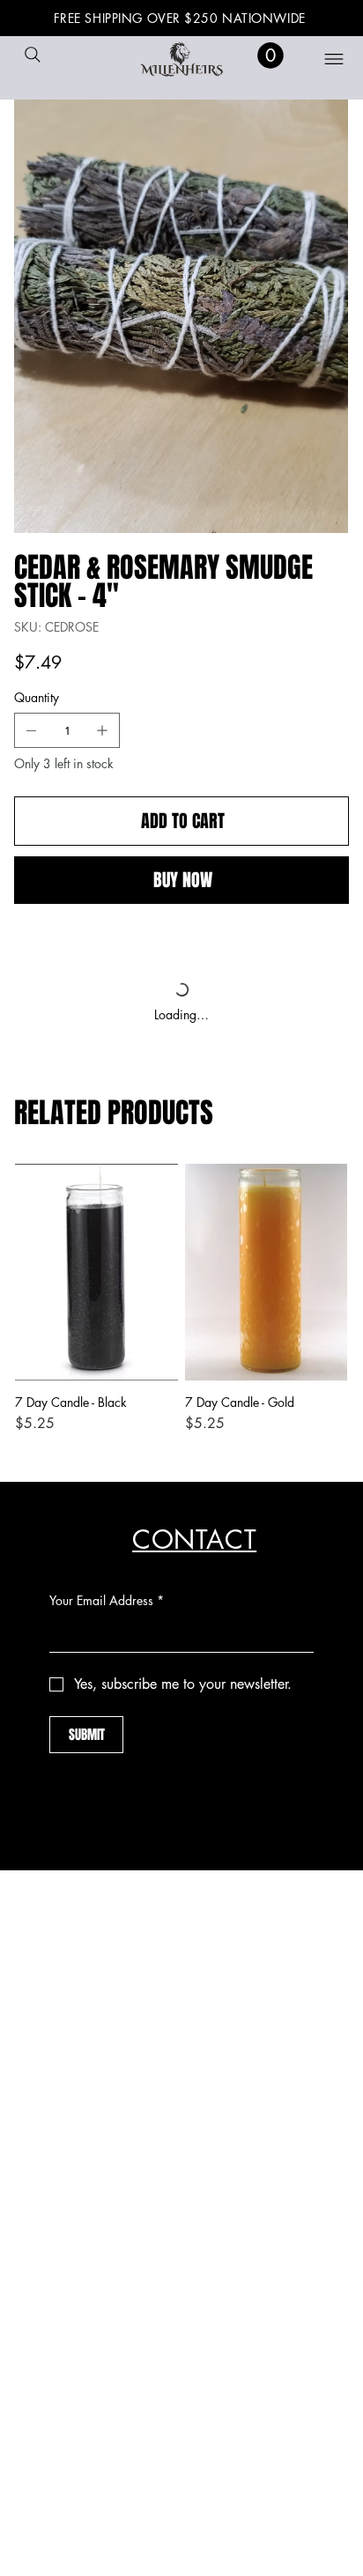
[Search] (33, 55)
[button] (270, 56)
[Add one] (102, 730)
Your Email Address (107, 1600)
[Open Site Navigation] (323, 59)
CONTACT (194, 1540)
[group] (181, 1307)
